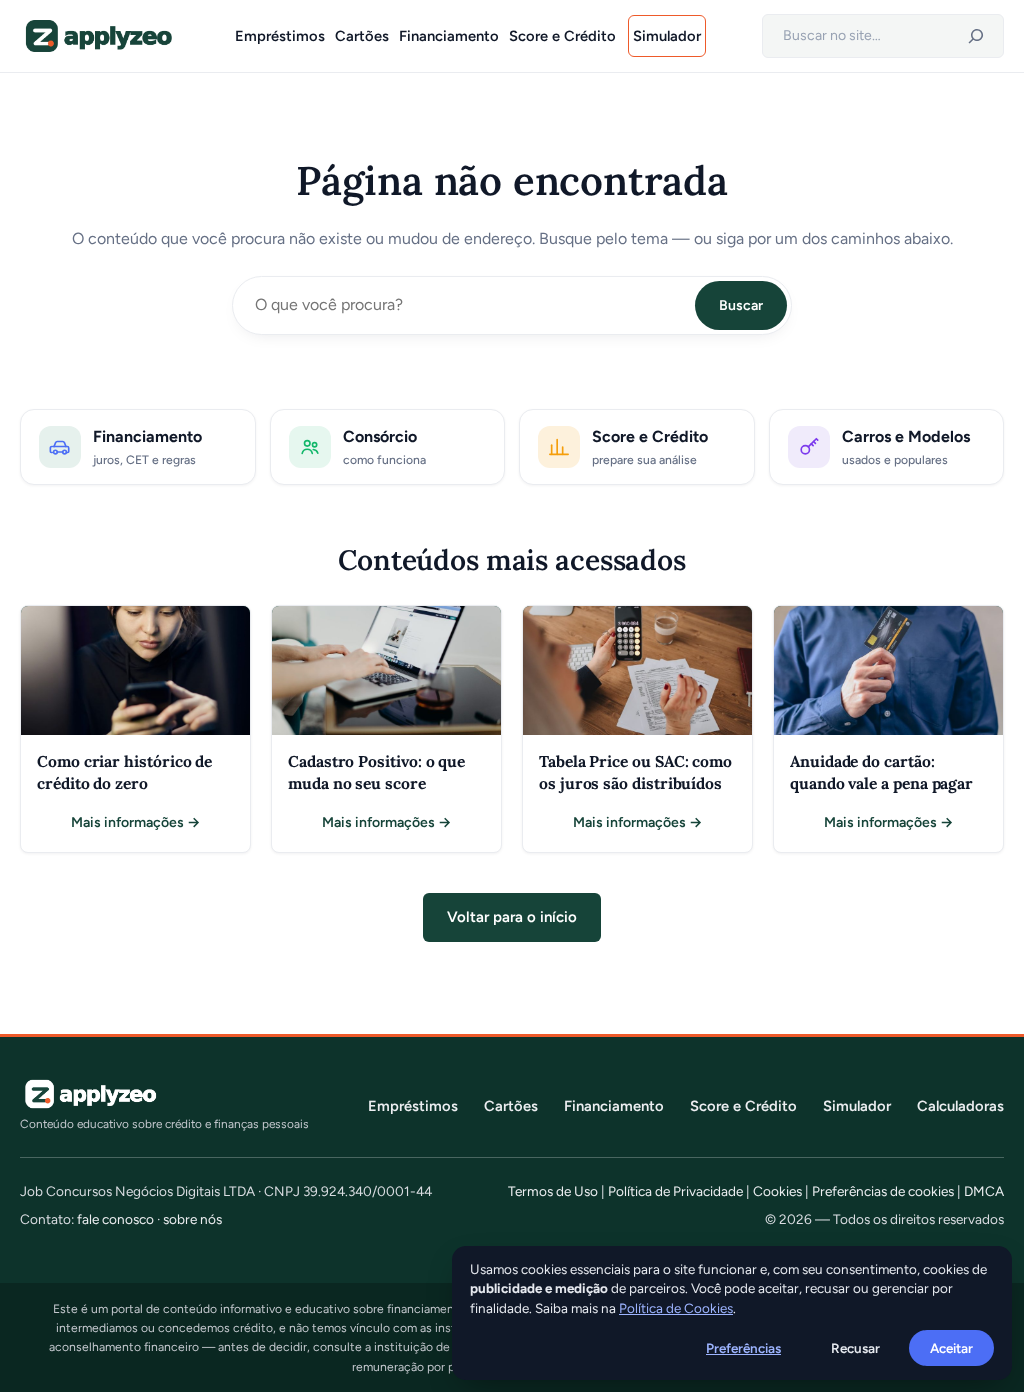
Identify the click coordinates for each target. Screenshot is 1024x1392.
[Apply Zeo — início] (97, 36)
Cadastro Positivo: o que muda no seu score (376, 772)
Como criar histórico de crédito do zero (124, 772)
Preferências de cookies (883, 1191)
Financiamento (614, 1106)
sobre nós (192, 1219)
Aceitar (951, 1348)
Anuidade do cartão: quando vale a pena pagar (881, 772)
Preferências (743, 1348)
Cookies (777, 1191)
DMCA (984, 1191)
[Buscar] (976, 36)
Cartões (511, 1106)
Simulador (857, 1106)
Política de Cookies (676, 1308)
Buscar (741, 305)
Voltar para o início (512, 917)
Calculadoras (960, 1106)
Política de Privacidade (675, 1191)
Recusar (855, 1348)
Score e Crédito (743, 1106)
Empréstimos (413, 1106)
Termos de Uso (553, 1191)
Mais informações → (135, 823)
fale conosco (115, 1219)
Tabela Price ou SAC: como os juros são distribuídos (635, 772)
